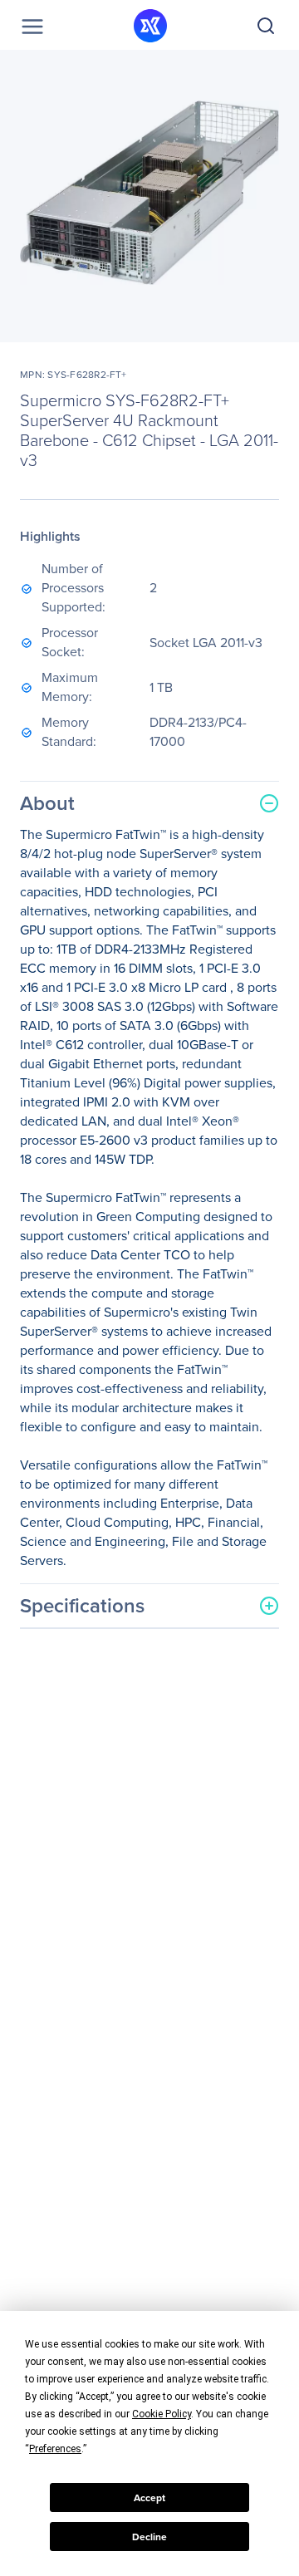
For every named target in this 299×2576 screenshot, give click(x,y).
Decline (149, 2537)
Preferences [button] (55, 2449)
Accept (149, 2498)
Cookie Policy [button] (162, 2414)
